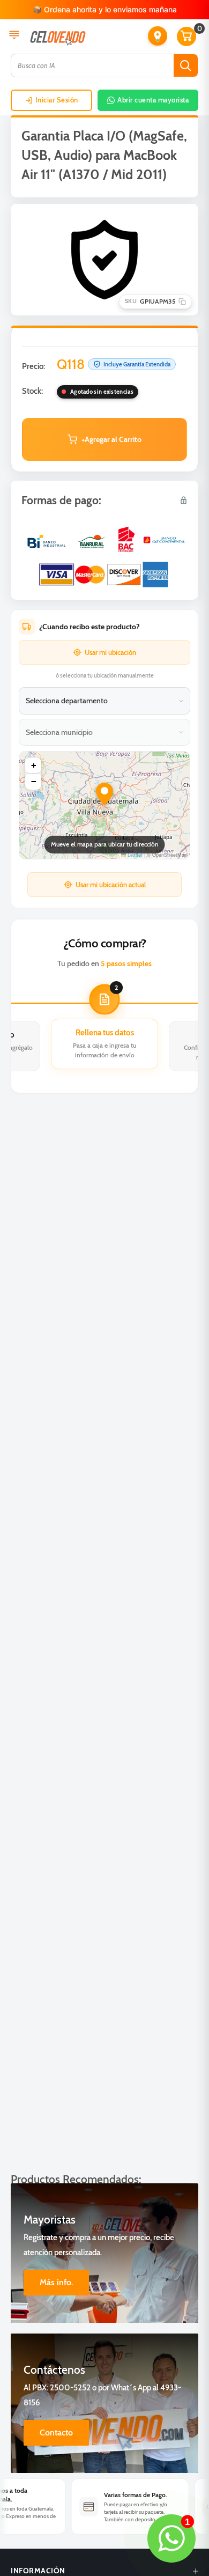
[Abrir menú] (14, 36)
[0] (187, 36)
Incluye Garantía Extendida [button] (137, 364)
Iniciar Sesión (57, 100)
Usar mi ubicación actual (111, 885)
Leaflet (134, 855)
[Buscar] (186, 65)
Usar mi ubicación (110, 652)
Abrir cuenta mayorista (153, 100)
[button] (158, 36)
